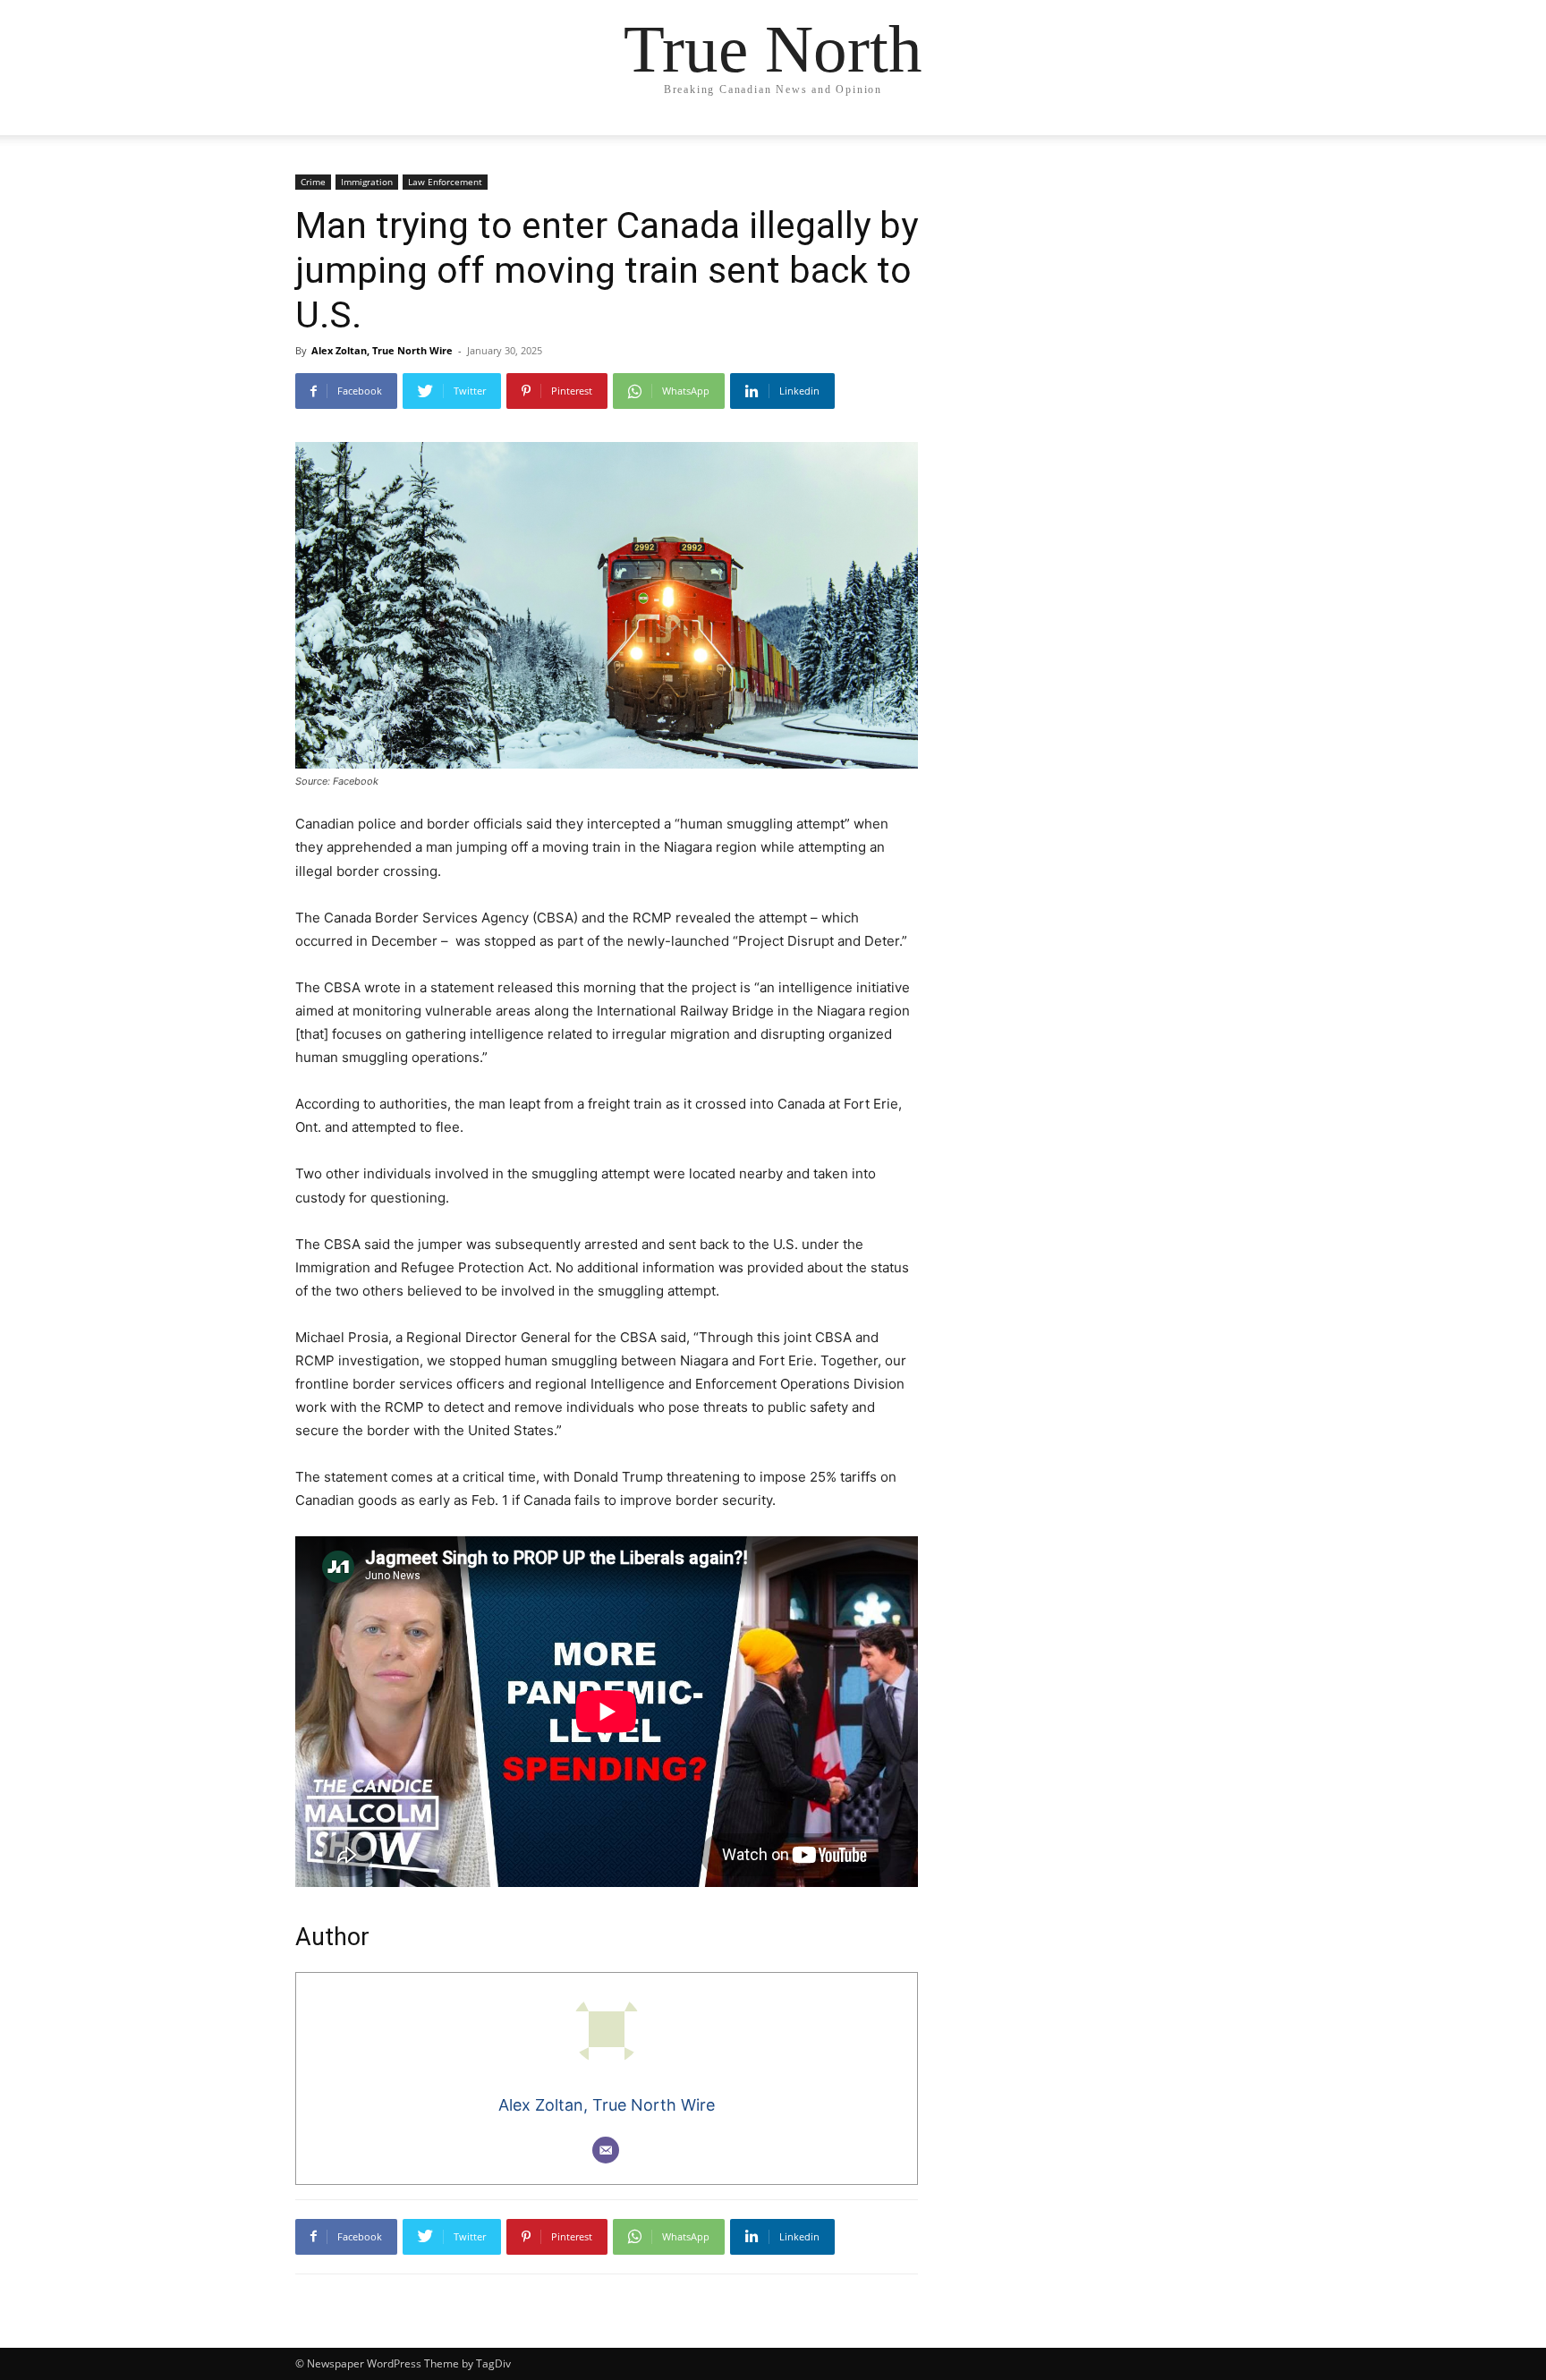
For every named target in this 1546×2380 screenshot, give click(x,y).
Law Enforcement (445, 182)
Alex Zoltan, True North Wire (382, 350)
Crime (313, 182)
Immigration (367, 182)
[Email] (606, 2150)
